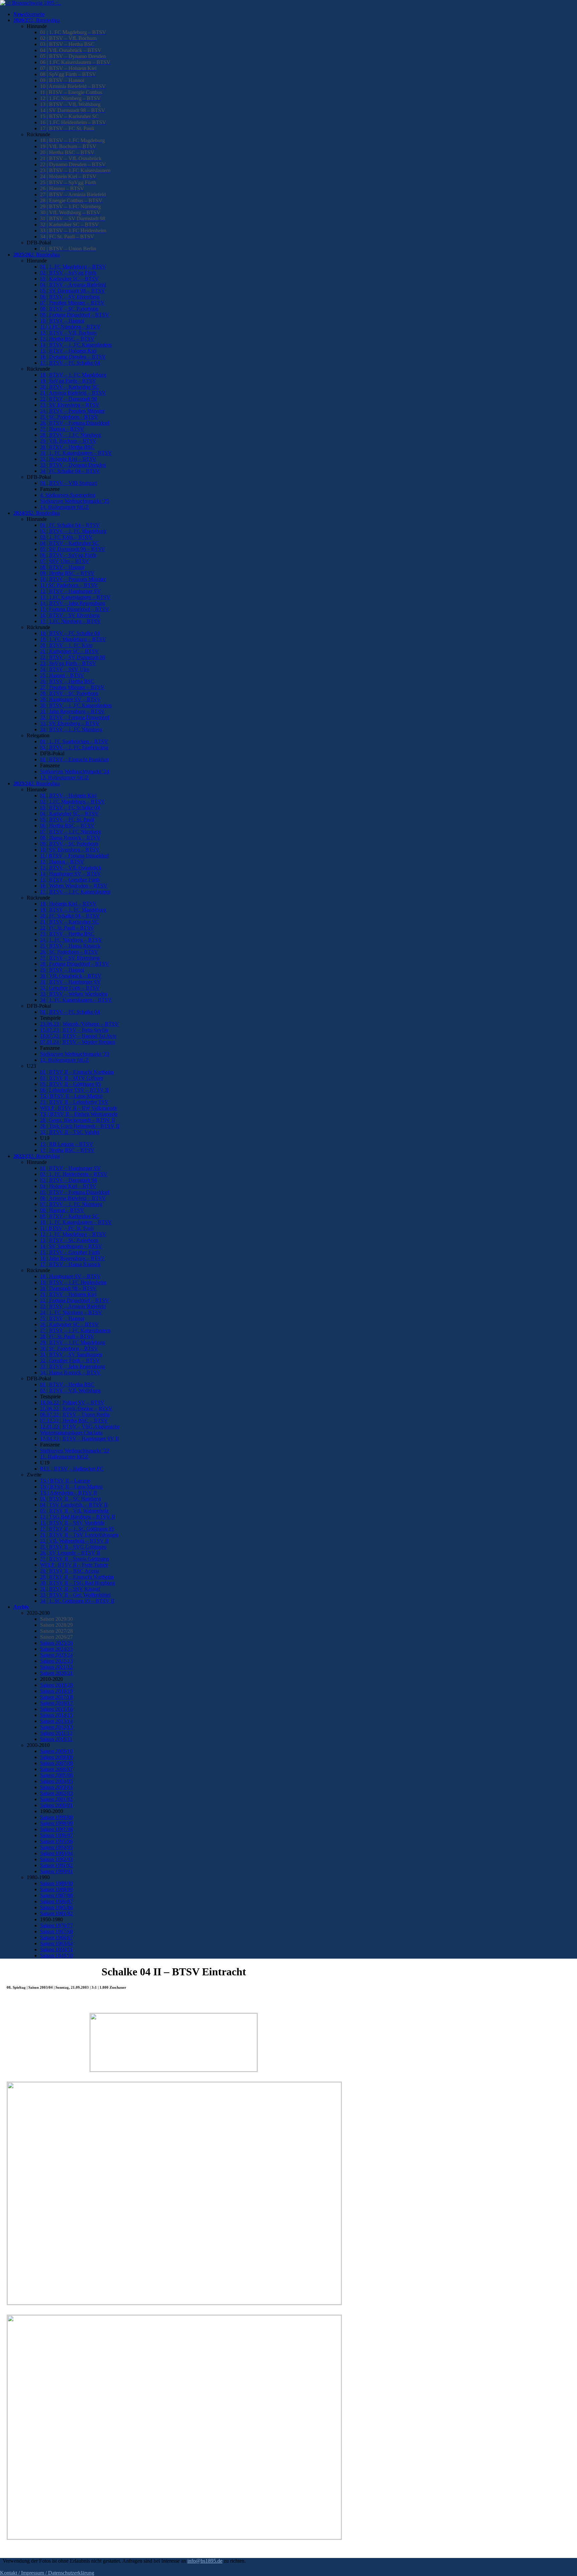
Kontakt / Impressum (22, 2573)
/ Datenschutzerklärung (69, 2573)
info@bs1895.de (205, 2561)
